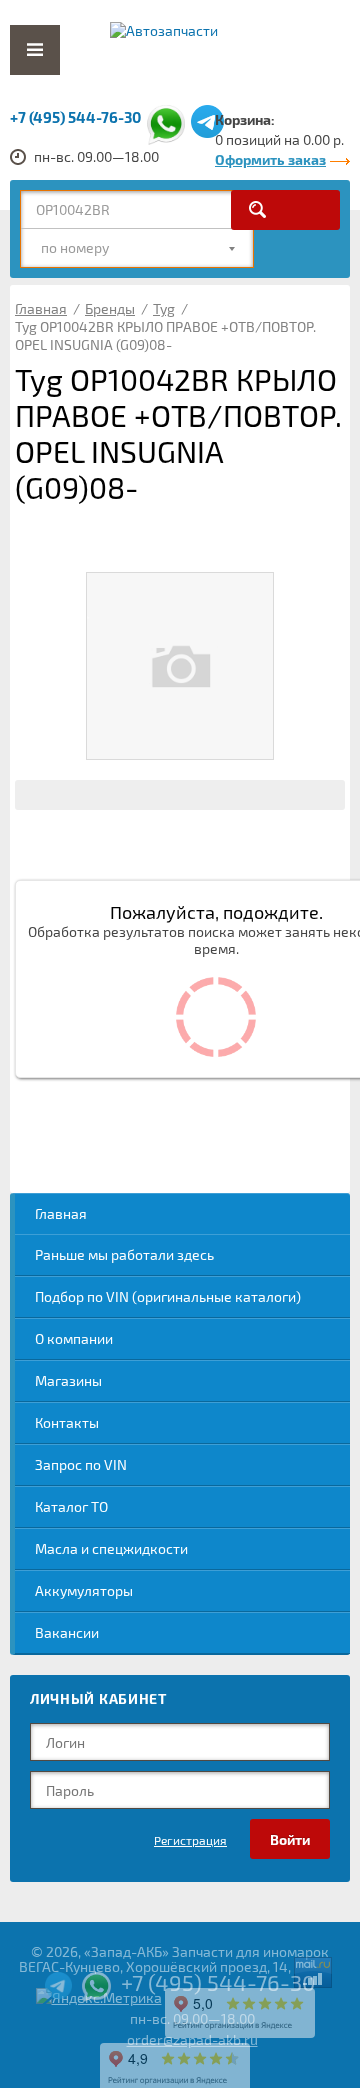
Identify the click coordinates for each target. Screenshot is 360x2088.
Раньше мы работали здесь (124, 1254)
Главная (61, 1213)
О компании (74, 1338)
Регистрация (190, 1840)
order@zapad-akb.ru (192, 2039)
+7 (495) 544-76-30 (75, 117)
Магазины (68, 1380)
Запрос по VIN (81, 1464)
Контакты (67, 1422)
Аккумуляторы (84, 1590)
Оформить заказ (270, 159)
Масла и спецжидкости (111, 1548)
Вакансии (67, 1632)
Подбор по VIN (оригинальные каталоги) (168, 1296)
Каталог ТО (71, 1506)
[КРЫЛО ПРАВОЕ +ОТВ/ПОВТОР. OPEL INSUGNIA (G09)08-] (180, 666)
